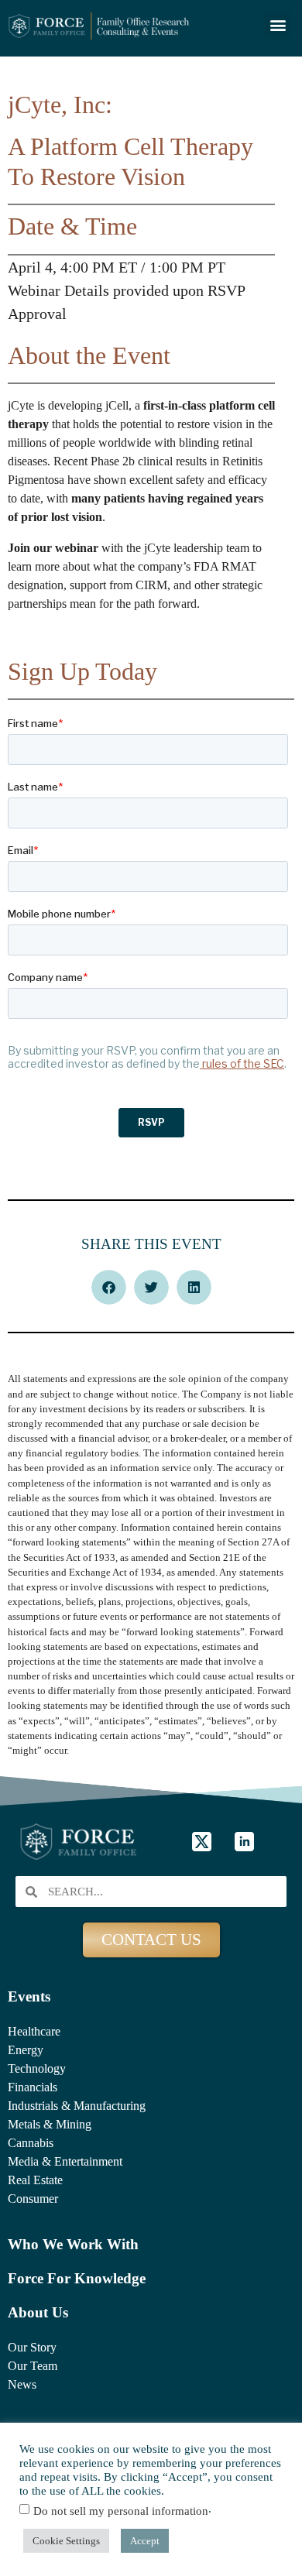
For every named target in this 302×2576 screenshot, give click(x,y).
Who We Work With (73, 2244)
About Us (38, 2312)
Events (29, 1996)
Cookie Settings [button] (66, 2541)
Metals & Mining (50, 2124)
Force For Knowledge (77, 2278)
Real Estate (35, 2180)
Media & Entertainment (65, 2161)
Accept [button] (145, 2541)
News (22, 2384)
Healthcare (34, 2031)
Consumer (33, 2199)
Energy (26, 2050)
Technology (37, 2068)
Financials (33, 2087)
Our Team (33, 2366)
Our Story (32, 2347)
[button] (278, 24)
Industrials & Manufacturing (77, 2106)
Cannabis (31, 2143)
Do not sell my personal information (121, 2511)
